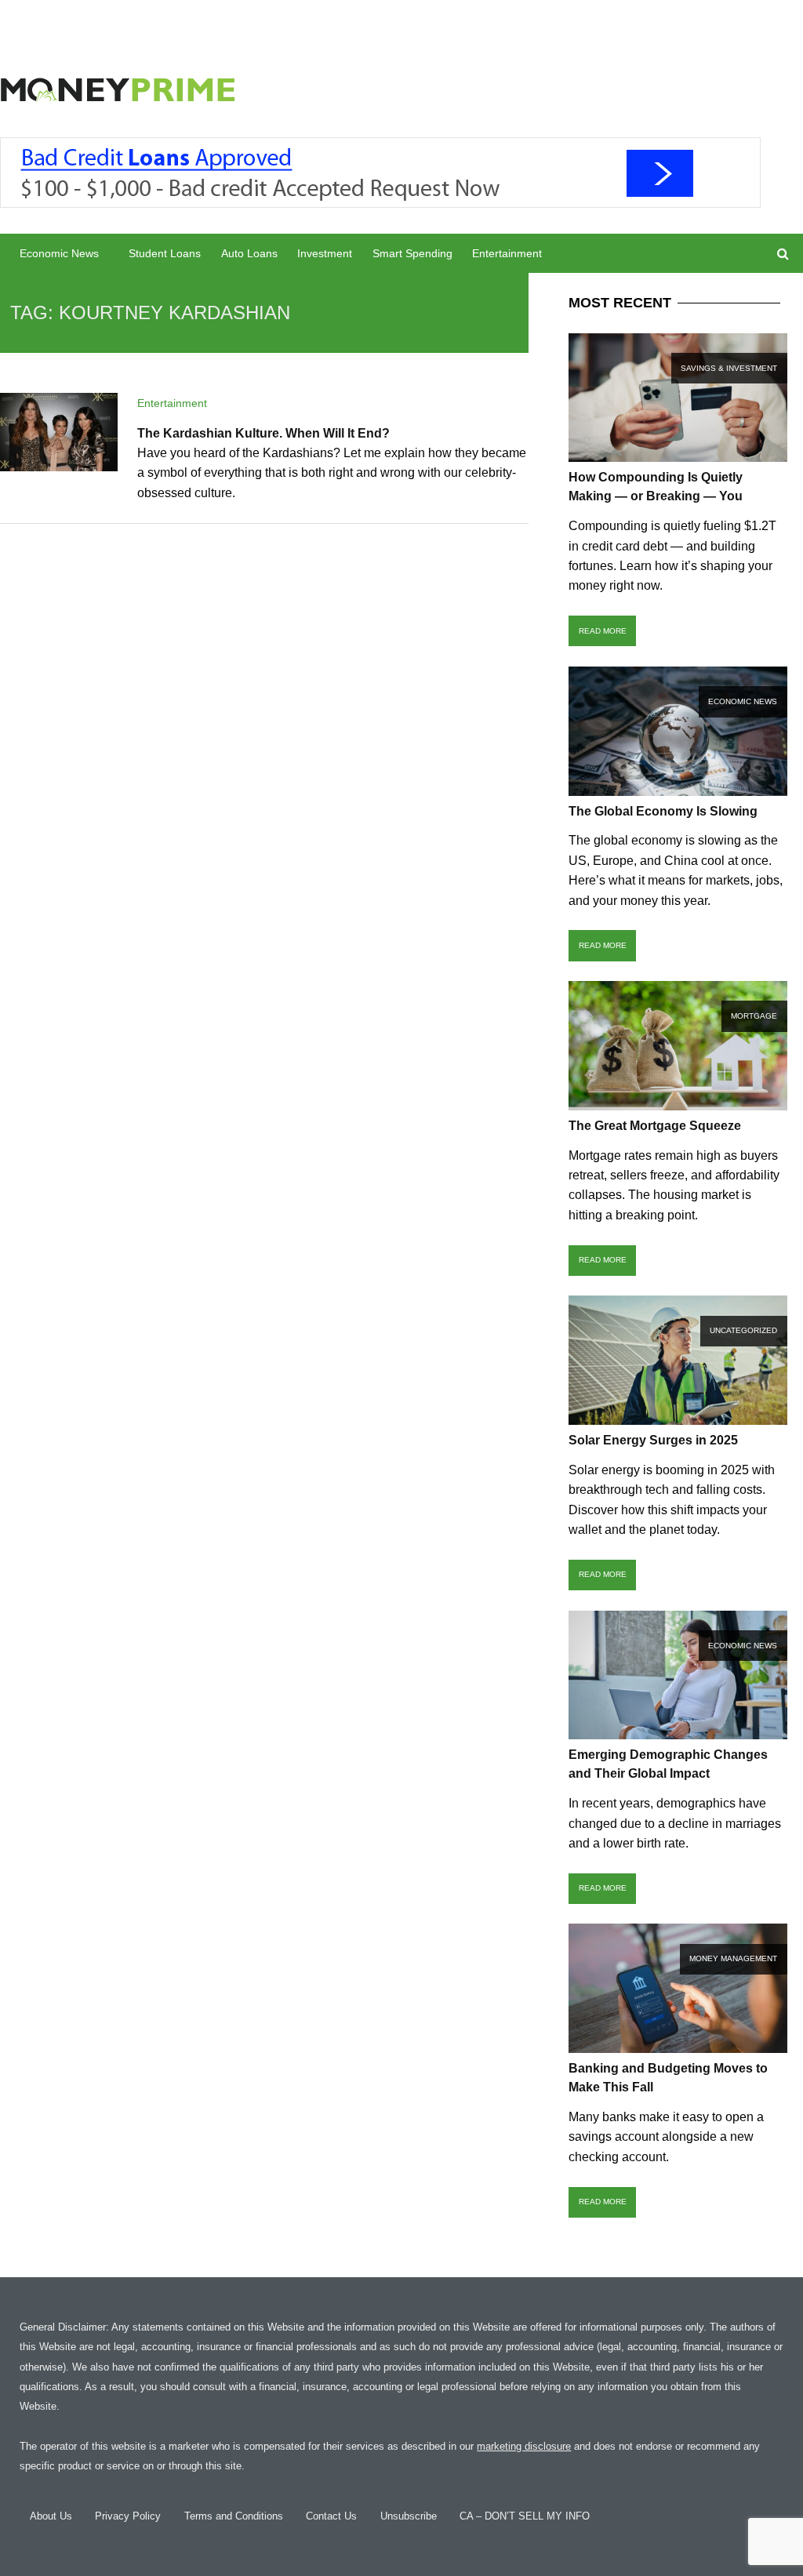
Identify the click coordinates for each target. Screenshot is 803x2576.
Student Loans (165, 253)
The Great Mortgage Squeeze (655, 1126)
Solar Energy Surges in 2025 (653, 1440)
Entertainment (507, 253)
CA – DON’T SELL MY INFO (525, 2516)
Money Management (733, 1958)
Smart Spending (412, 253)
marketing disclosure (524, 2446)
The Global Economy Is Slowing (663, 811)
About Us (51, 2516)
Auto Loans (249, 253)
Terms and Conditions (234, 2516)
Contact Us (331, 2516)
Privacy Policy (128, 2516)
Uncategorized (743, 1330)
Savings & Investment (729, 368)
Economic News (59, 253)
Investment (325, 253)
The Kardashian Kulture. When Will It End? (263, 433)
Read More (603, 631)
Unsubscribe (409, 2516)
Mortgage (754, 1016)
